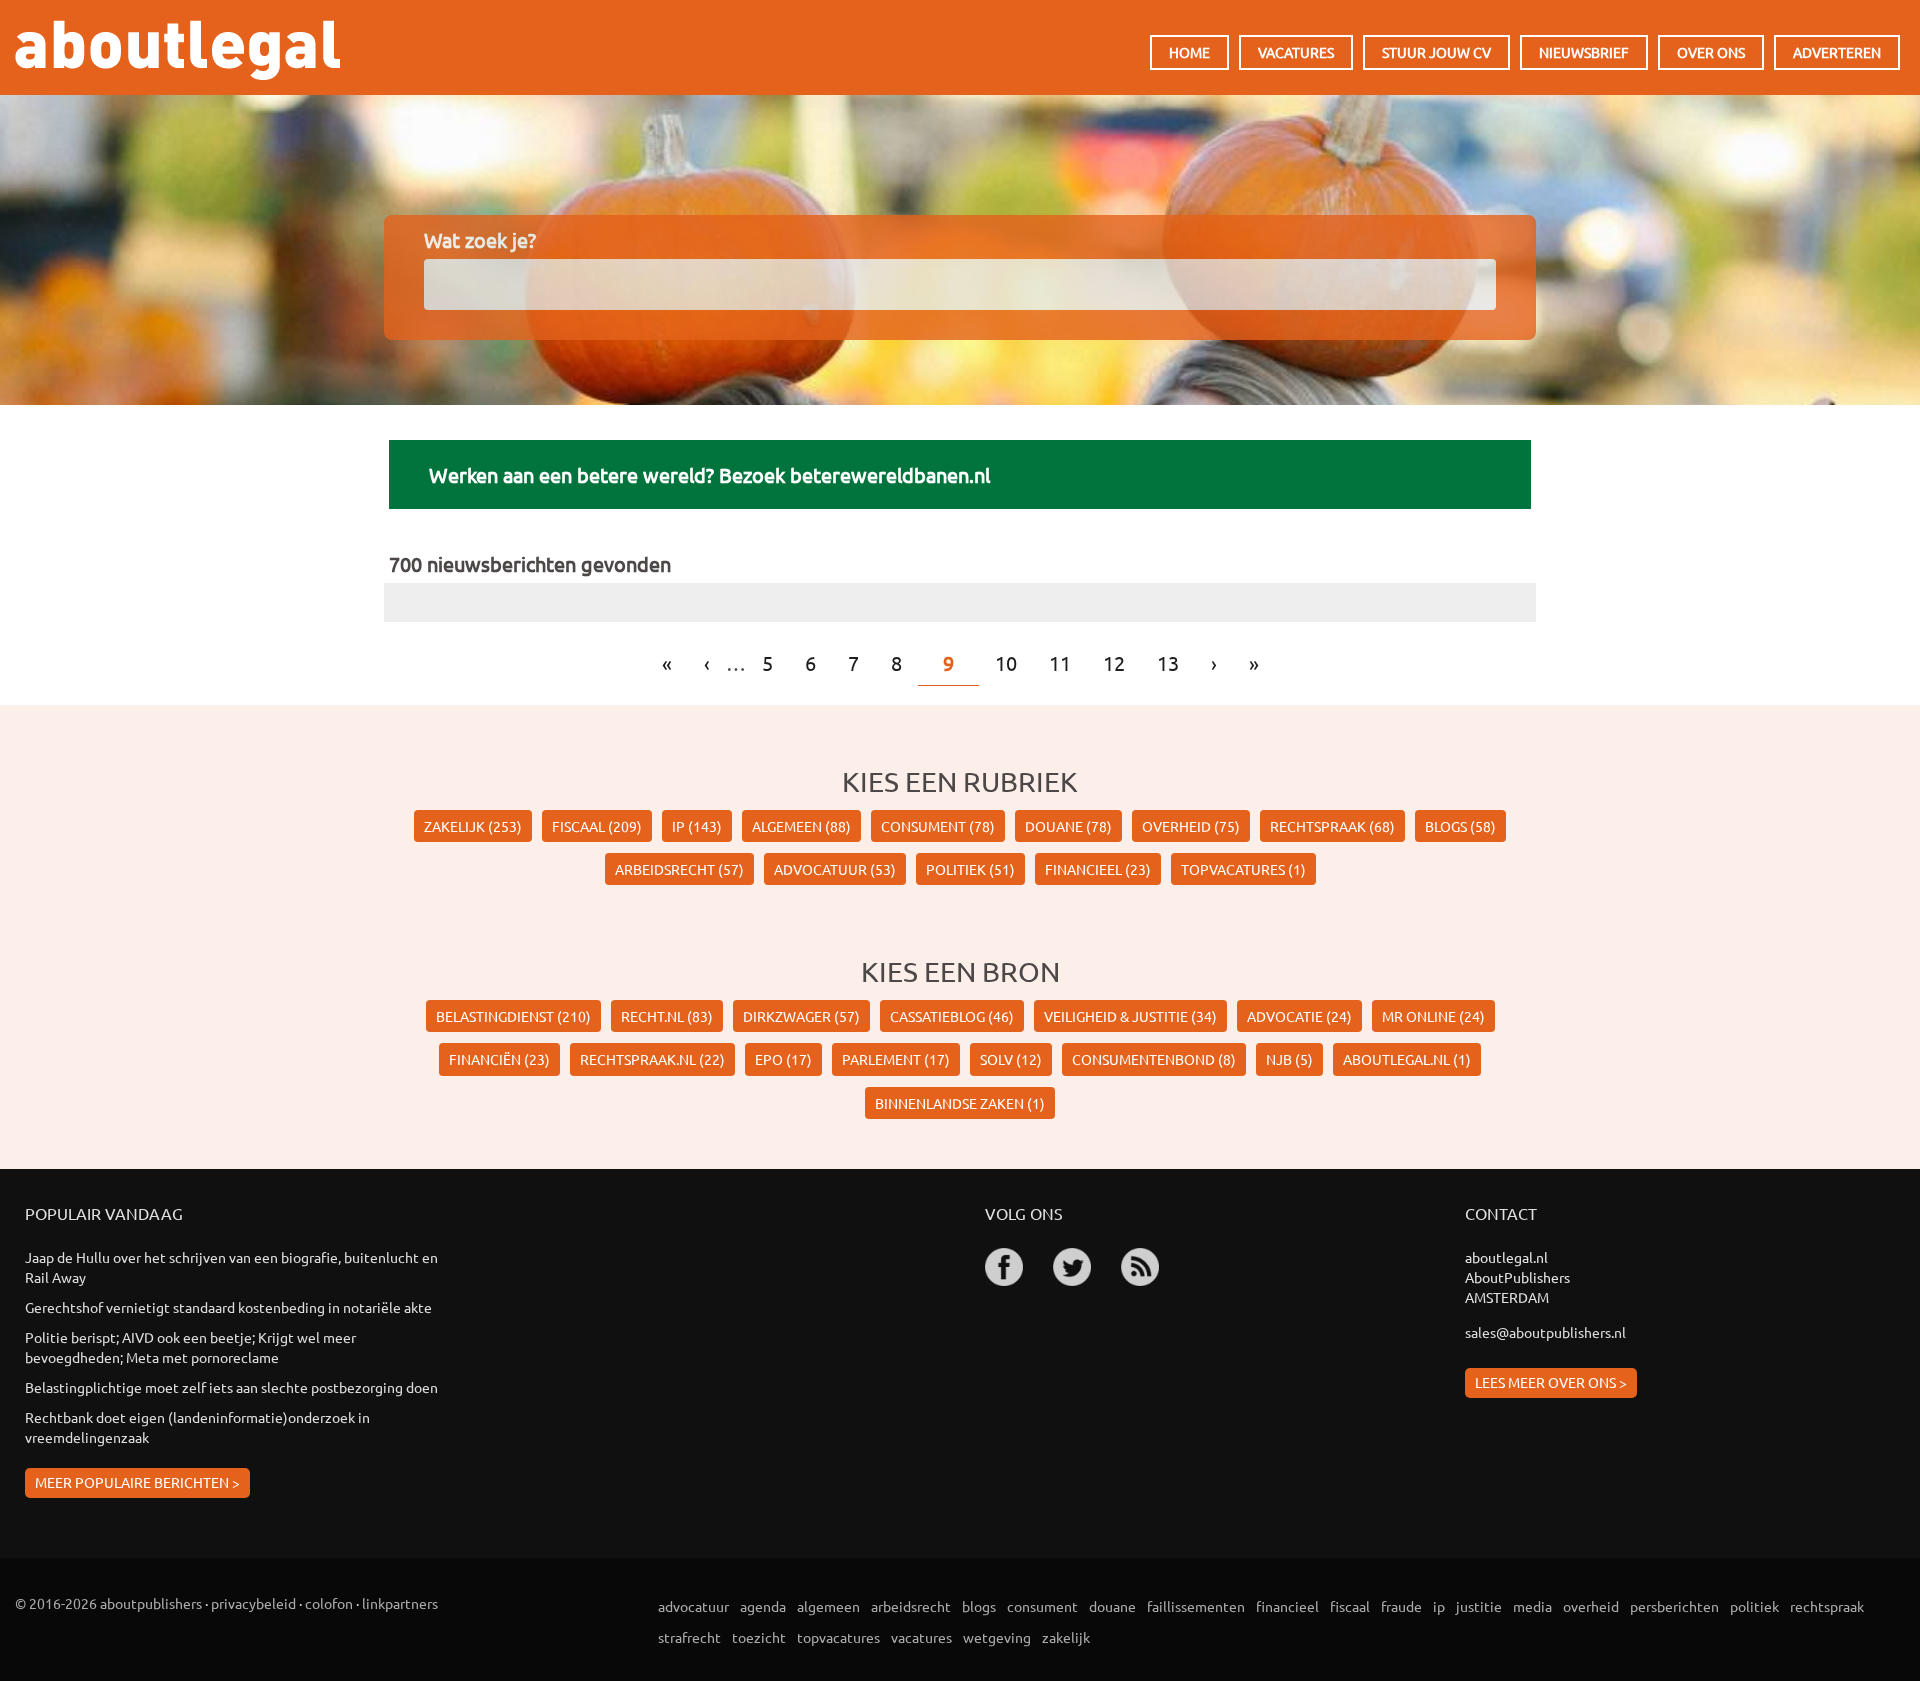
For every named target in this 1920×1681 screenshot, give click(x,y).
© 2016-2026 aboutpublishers (108, 1603)
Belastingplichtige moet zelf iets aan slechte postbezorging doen (231, 1387)
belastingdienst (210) (513, 1016)
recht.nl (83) (667, 1016)
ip (1439, 1606)
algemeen (828, 1606)
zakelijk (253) (473, 826)
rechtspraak (1827, 1606)
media (1532, 1606)
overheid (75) (1191, 826)
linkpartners (400, 1603)
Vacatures (1296, 52)
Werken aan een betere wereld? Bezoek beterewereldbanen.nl (709, 474)
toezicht (759, 1637)
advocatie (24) (1299, 1016)
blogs (979, 1606)
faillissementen (1196, 1606)
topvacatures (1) (1243, 869)
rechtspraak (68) (1332, 826)
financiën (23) (499, 1059)
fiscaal (1350, 1606)
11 (1060, 662)
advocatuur (693, 1606)
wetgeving (997, 1637)
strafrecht (689, 1637)
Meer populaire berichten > (137, 1482)
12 (1114, 662)
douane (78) (1068, 826)
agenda (763, 1606)
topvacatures (838, 1637)
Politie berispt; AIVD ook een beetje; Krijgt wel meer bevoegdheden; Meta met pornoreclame (190, 1347)
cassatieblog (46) (952, 1016)
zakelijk (1066, 1637)
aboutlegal (177, 50)
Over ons (1711, 52)
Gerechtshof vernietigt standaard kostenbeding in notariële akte (228, 1307)
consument (1042, 1606)
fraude (1401, 1606)
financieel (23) (1098, 869)
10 (1006, 662)
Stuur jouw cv (1436, 52)
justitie (1479, 1606)
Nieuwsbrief (1584, 52)
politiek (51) (970, 869)
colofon (329, 1603)
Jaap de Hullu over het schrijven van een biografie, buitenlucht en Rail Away (231, 1267)
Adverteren (1837, 52)
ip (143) (697, 826)
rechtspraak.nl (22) (652, 1059)
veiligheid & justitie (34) (1130, 1016)
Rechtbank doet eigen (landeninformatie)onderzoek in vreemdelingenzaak (197, 1427)
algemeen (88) (801, 826)
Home (1189, 52)
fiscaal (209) (597, 826)
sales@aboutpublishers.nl (1545, 1332)
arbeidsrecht (911, 1606)
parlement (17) (896, 1059)
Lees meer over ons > (1551, 1382)
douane (1112, 1606)
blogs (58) (1460, 826)
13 (1168, 662)
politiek (1754, 1606)
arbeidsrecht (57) (679, 869)
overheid (1591, 1606)
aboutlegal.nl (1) (1407, 1059)
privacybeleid (253, 1603)
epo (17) (783, 1059)
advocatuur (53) (835, 869)
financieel (1287, 1606)
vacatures (921, 1637)
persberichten (1674, 1606)
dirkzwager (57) (801, 1016)
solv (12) (1011, 1059)
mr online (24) (1433, 1016)
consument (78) (938, 826)
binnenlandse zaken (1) (960, 1103)
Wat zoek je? (480, 239)
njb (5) (1289, 1059)
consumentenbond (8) (1154, 1059)
